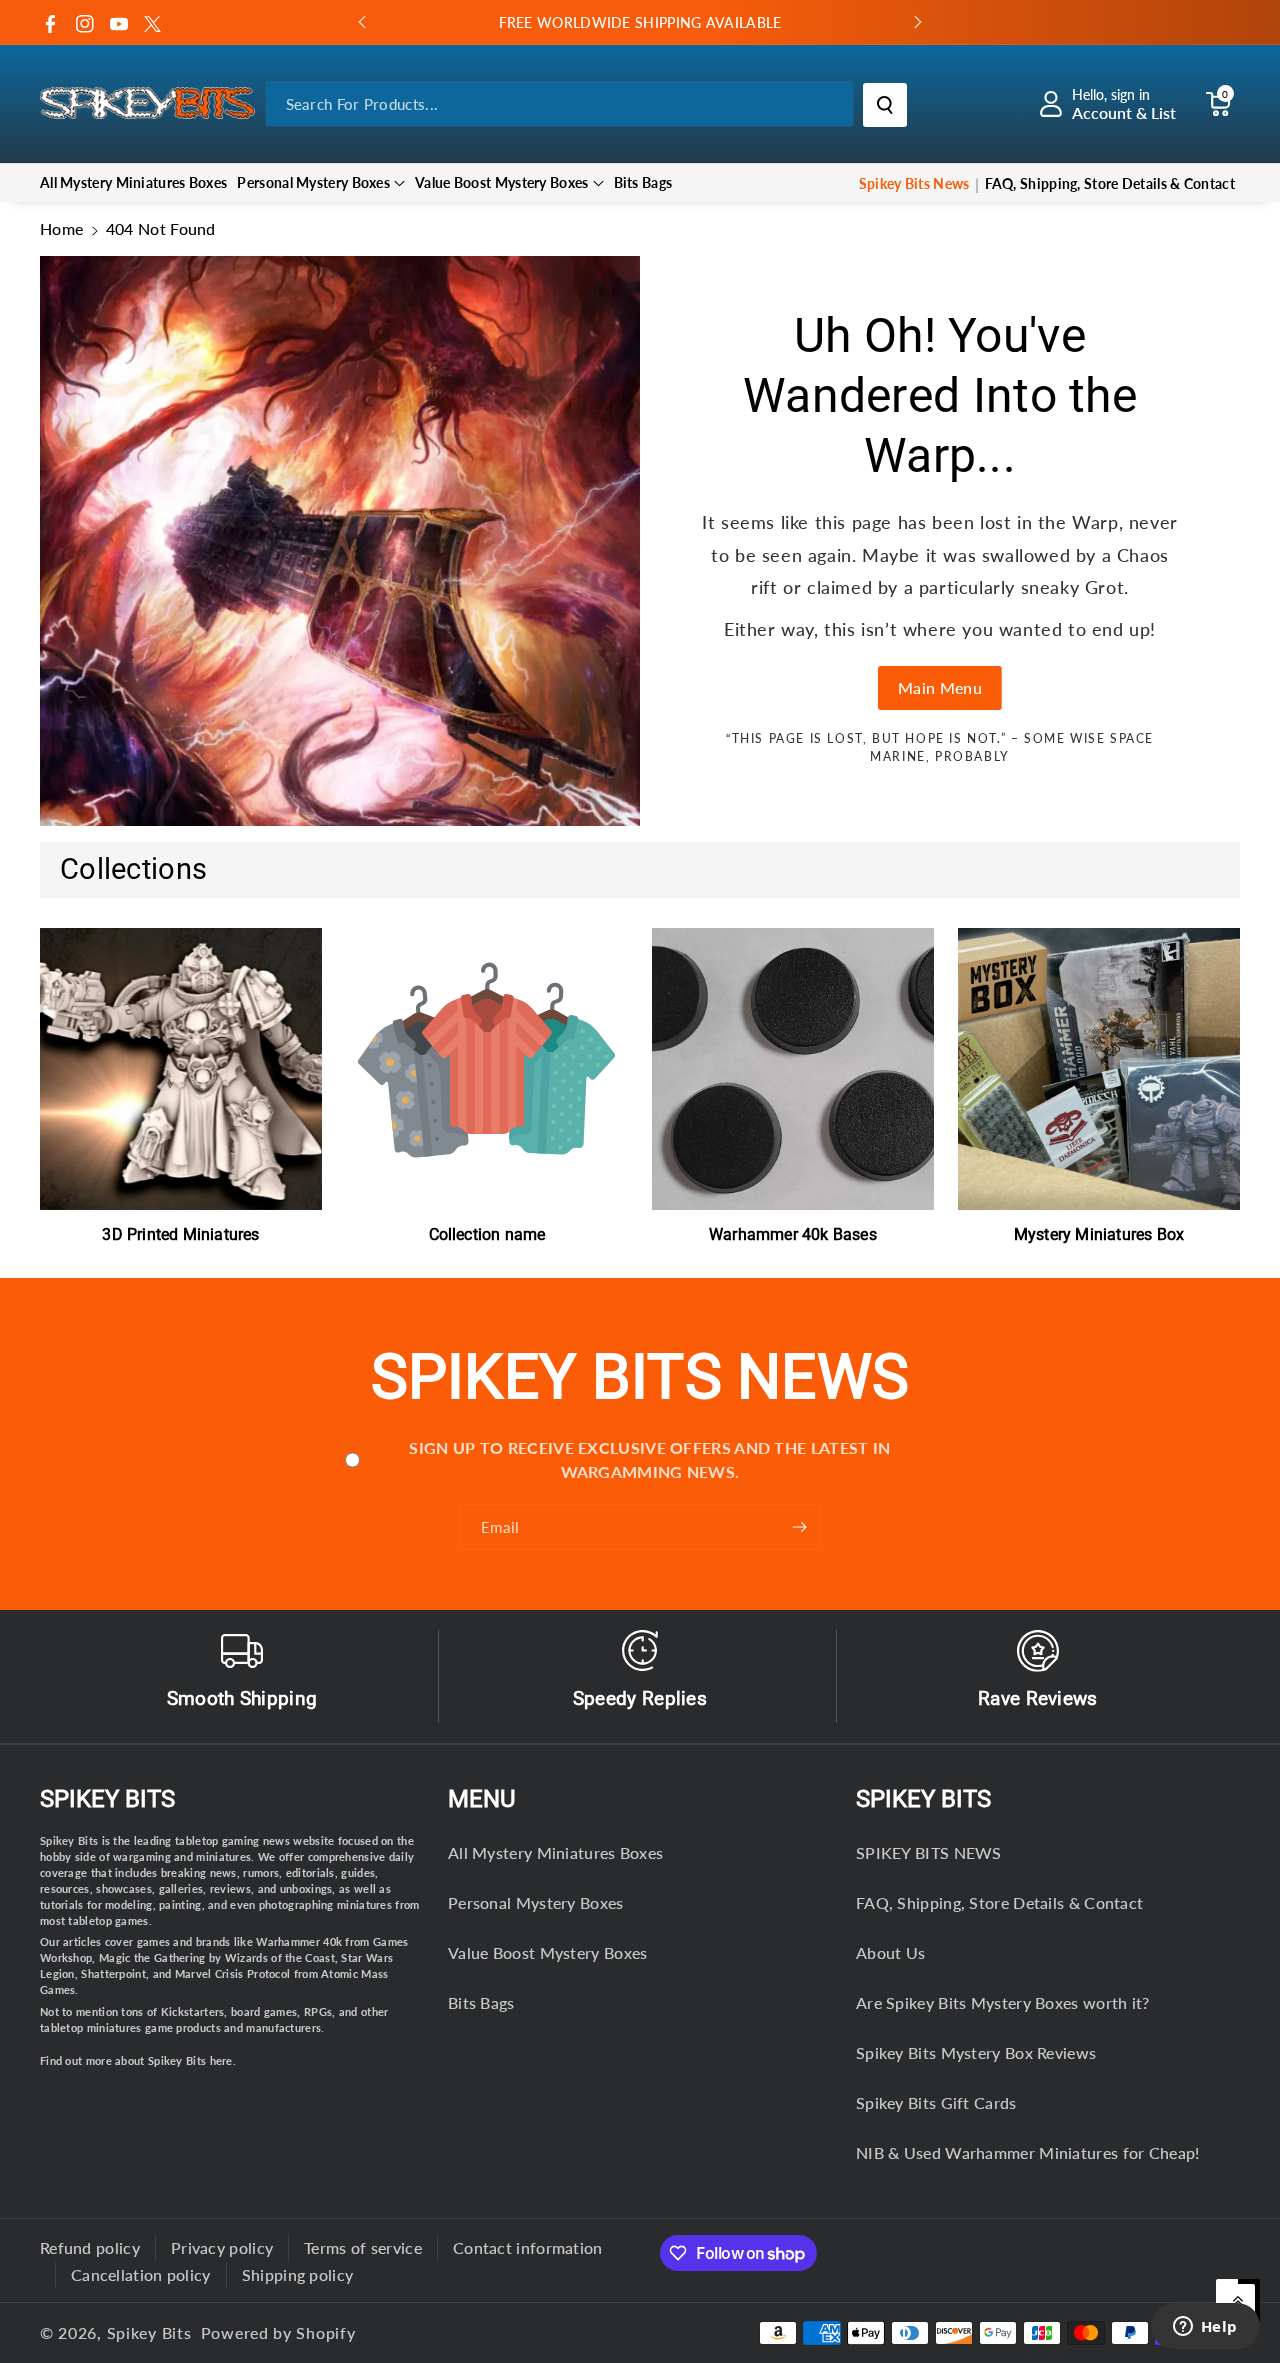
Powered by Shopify (278, 2332)
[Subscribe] (800, 1527)
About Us (890, 1952)
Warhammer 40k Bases (793, 1234)
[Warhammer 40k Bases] (793, 1069)
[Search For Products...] (885, 105)
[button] (1218, 104)
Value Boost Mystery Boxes (502, 182)
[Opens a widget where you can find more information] (1205, 2328)
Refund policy (90, 2247)
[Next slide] (918, 22)
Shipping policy (298, 2274)
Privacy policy (222, 2247)
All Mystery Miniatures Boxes (555, 1852)
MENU (482, 1799)
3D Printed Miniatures (180, 1234)
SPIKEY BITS (923, 1799)
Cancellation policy (141, 2274)
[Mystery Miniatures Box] (1099, 1069)
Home (61, 228)
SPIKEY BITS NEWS (929, 1852)
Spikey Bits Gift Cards (936, 2102)
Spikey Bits (107, 1799)
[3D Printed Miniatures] (181, 1069)
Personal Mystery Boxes (313, 182)
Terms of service (363, 2247)
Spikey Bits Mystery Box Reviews (976, 2052)
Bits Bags (481, 2002)
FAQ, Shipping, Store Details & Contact (999, 1902)
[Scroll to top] (1238, 2301)
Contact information (528, 2247)
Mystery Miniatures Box (1099, 1234)
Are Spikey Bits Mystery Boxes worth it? (1003, 2002)
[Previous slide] (362, 22)
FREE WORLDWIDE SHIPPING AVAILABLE (640, 22)
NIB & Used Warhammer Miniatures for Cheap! (1028, 2152)
